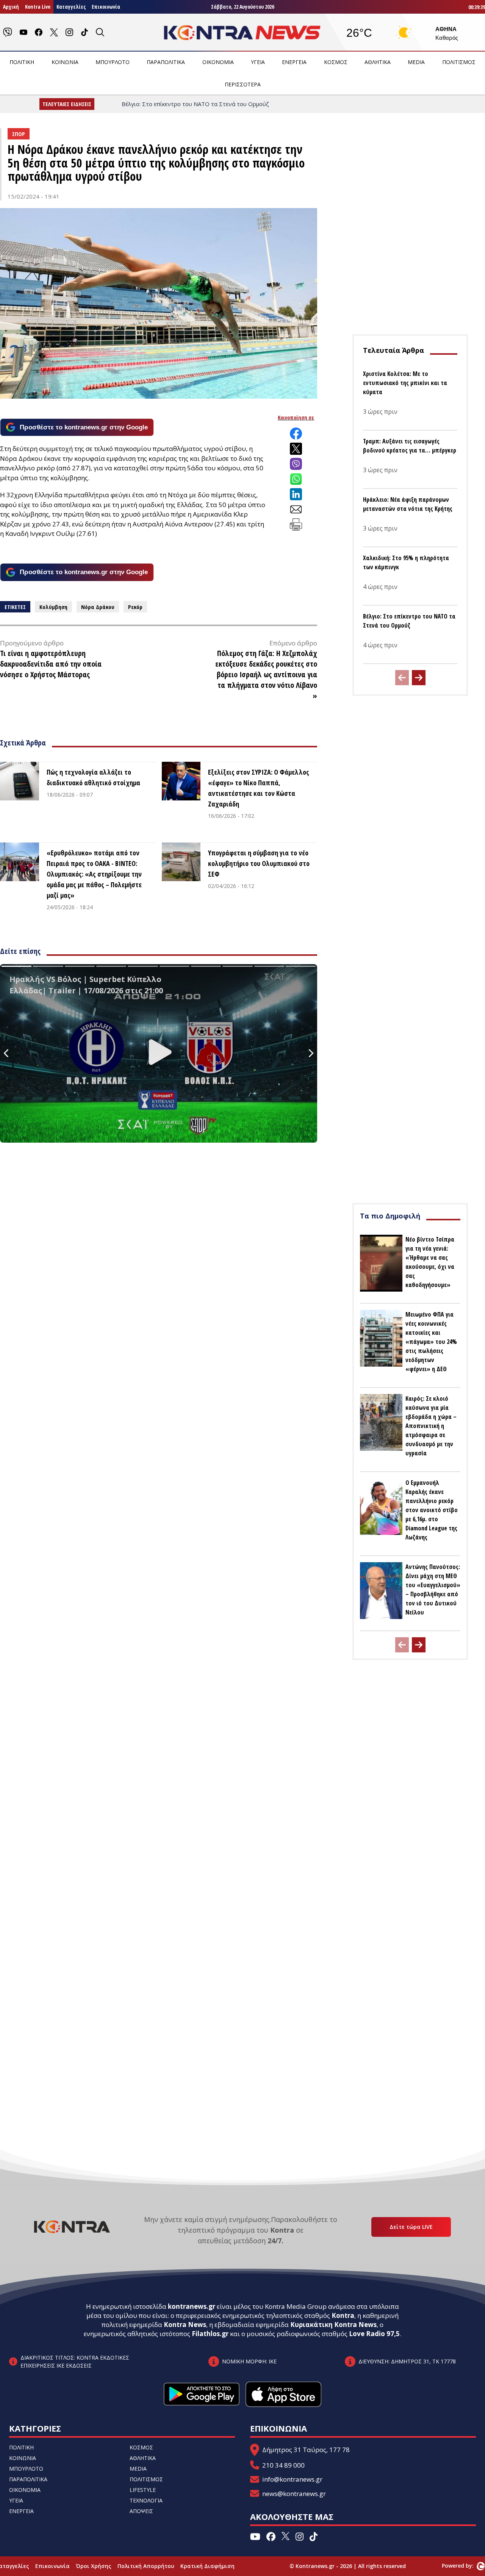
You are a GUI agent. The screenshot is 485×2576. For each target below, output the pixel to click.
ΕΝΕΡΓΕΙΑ (294, 62)
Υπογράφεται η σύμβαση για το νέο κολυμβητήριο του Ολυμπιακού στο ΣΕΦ (259, 863)
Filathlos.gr (210, 2334)
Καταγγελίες (71, 7)
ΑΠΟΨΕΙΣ (141, 2511)
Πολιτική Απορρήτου (146, 2566)
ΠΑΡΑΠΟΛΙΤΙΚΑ (166, 62)
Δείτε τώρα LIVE (411, 2227)
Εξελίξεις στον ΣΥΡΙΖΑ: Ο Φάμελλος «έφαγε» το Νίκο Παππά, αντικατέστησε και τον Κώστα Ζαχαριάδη (259, 788)
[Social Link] (8, 32)
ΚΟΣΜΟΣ (336, 62)
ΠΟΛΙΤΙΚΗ (22, 62)
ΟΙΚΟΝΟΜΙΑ (218, 62)
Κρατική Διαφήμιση (207, 2566)
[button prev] (402, 678)
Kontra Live (38, 7)
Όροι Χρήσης (94, 2566)
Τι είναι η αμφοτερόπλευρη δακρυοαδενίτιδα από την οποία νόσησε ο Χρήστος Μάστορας (51, 664)
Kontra (343, 2315)
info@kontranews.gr (292, 2479)
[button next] (419, 678)
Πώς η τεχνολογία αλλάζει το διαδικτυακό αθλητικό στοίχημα (93, 777)
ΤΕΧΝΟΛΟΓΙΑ (146, 2500)
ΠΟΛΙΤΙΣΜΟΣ (459, 62)
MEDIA (416, 62)
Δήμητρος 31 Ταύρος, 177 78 (306, 2450)
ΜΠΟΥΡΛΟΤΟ (113, 62)
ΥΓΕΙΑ (258, 62)
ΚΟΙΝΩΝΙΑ (65, 62)
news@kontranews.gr (294, 2494)
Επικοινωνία (106, 7)
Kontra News (185, 2325)
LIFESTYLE (143, 2490)
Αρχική (11, 7)
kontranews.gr (192, 2306)
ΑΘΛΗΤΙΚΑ (378, 62)
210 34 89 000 (283, 2465)
